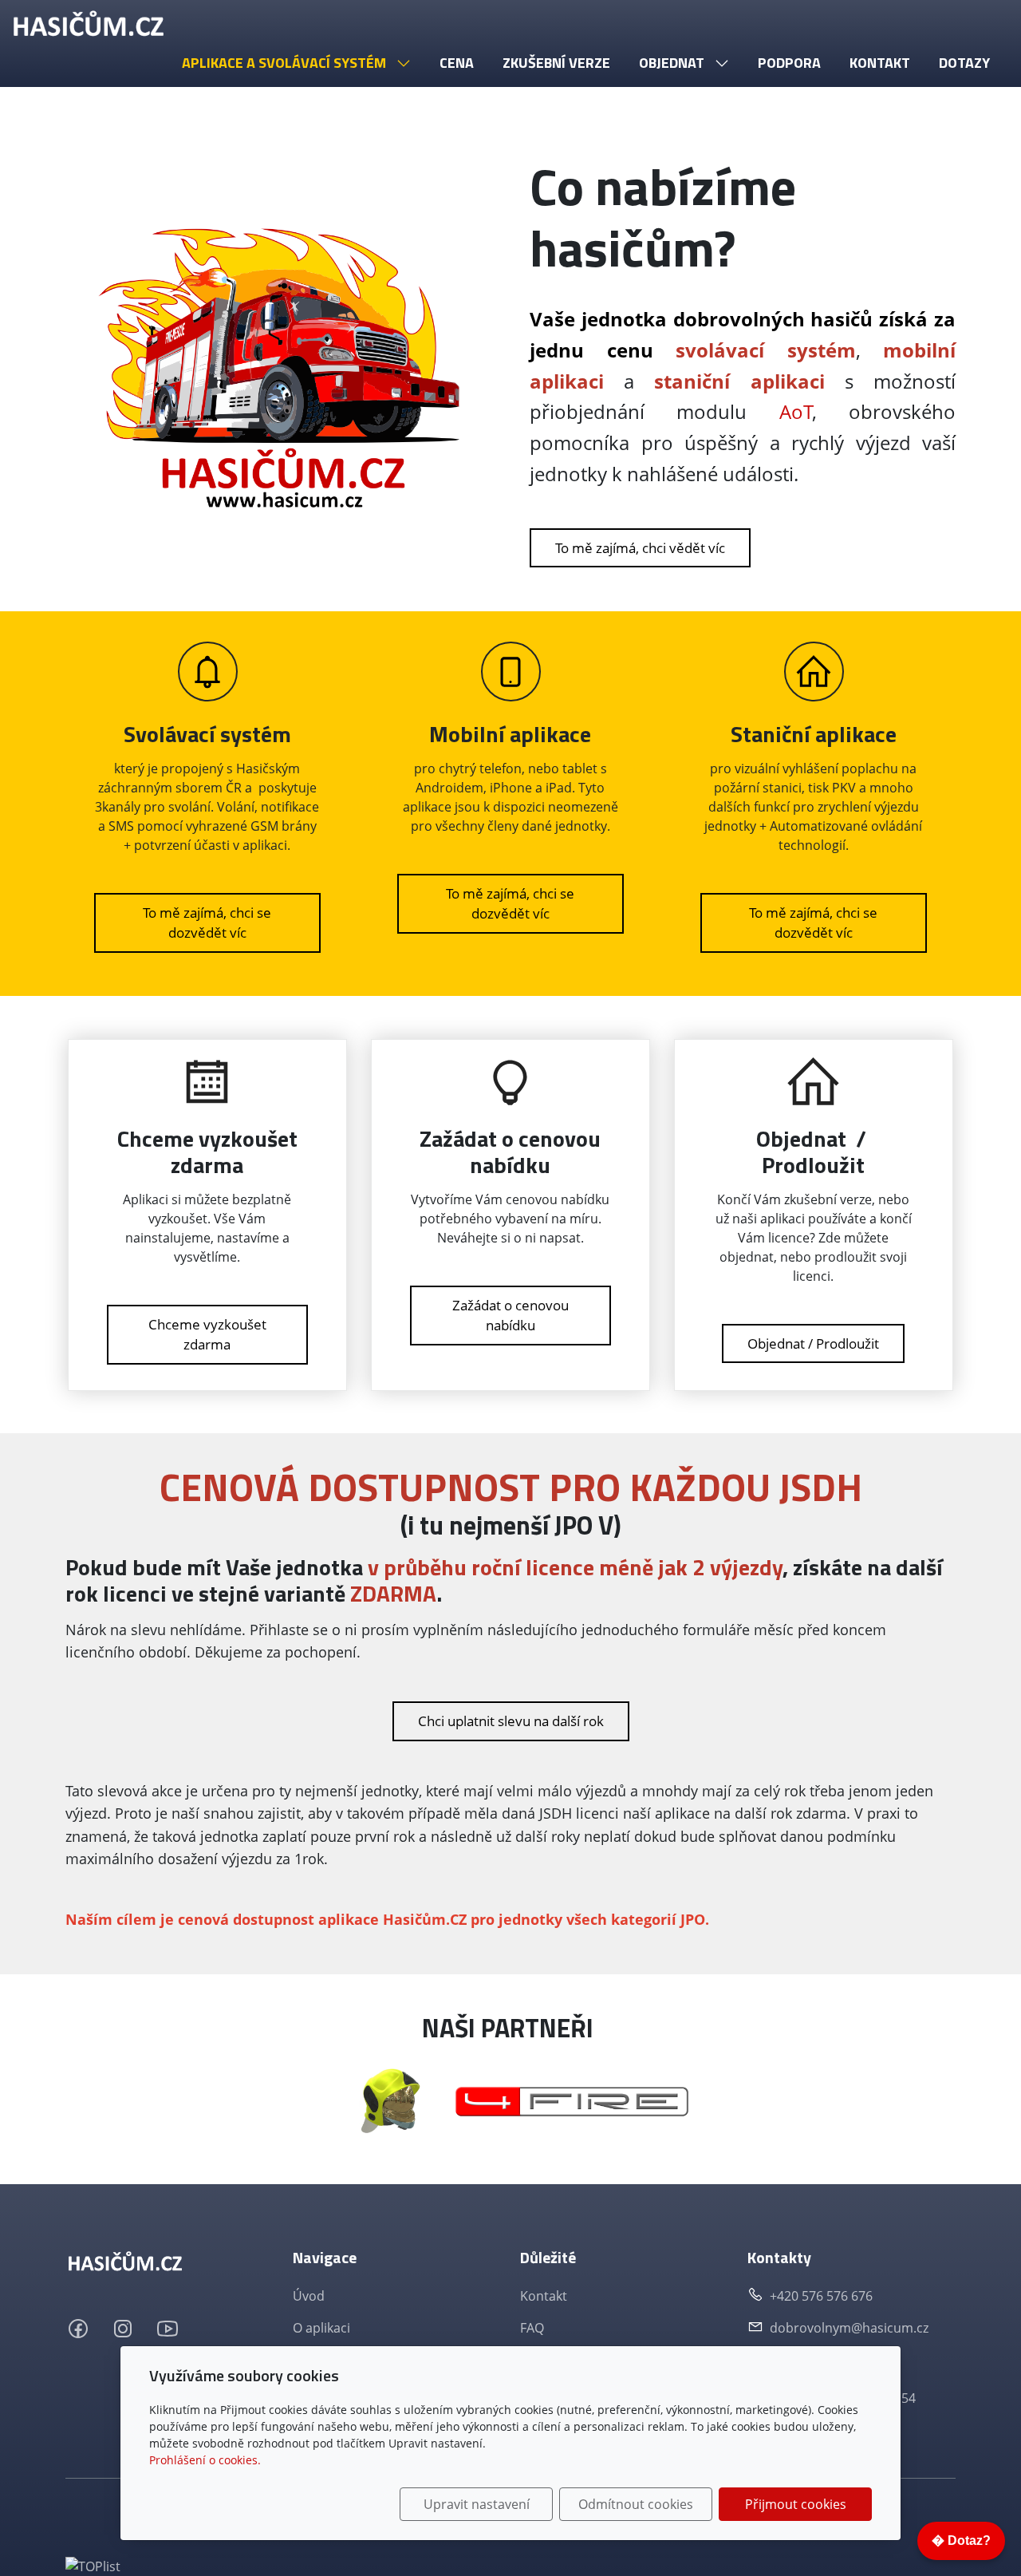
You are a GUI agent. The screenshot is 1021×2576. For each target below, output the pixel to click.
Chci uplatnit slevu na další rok (511, 1721)
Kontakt (880, 63)
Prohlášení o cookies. (205, 2460)
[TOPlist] (93, 2565)
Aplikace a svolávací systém (286, 63)
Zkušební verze (556, 63)
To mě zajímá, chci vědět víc (640, 548)
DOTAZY (964, 63)
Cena (457, 63)
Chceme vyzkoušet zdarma (207, 1335)
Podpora (789, 63)
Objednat (673, 63)
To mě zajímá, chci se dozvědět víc (207, 923)
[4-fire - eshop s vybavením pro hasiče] (572, 2100)
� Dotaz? (961, 2540)
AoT (796, 411)
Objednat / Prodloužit (813, 1343)
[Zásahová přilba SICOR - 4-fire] (389, 2100)
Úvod (309, 2296)
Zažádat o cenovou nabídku (510, 1316)
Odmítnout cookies (636, 2504)
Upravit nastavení (477, 2504)
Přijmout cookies (796, 2504)
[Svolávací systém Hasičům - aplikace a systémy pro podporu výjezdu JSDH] (89, 24)
